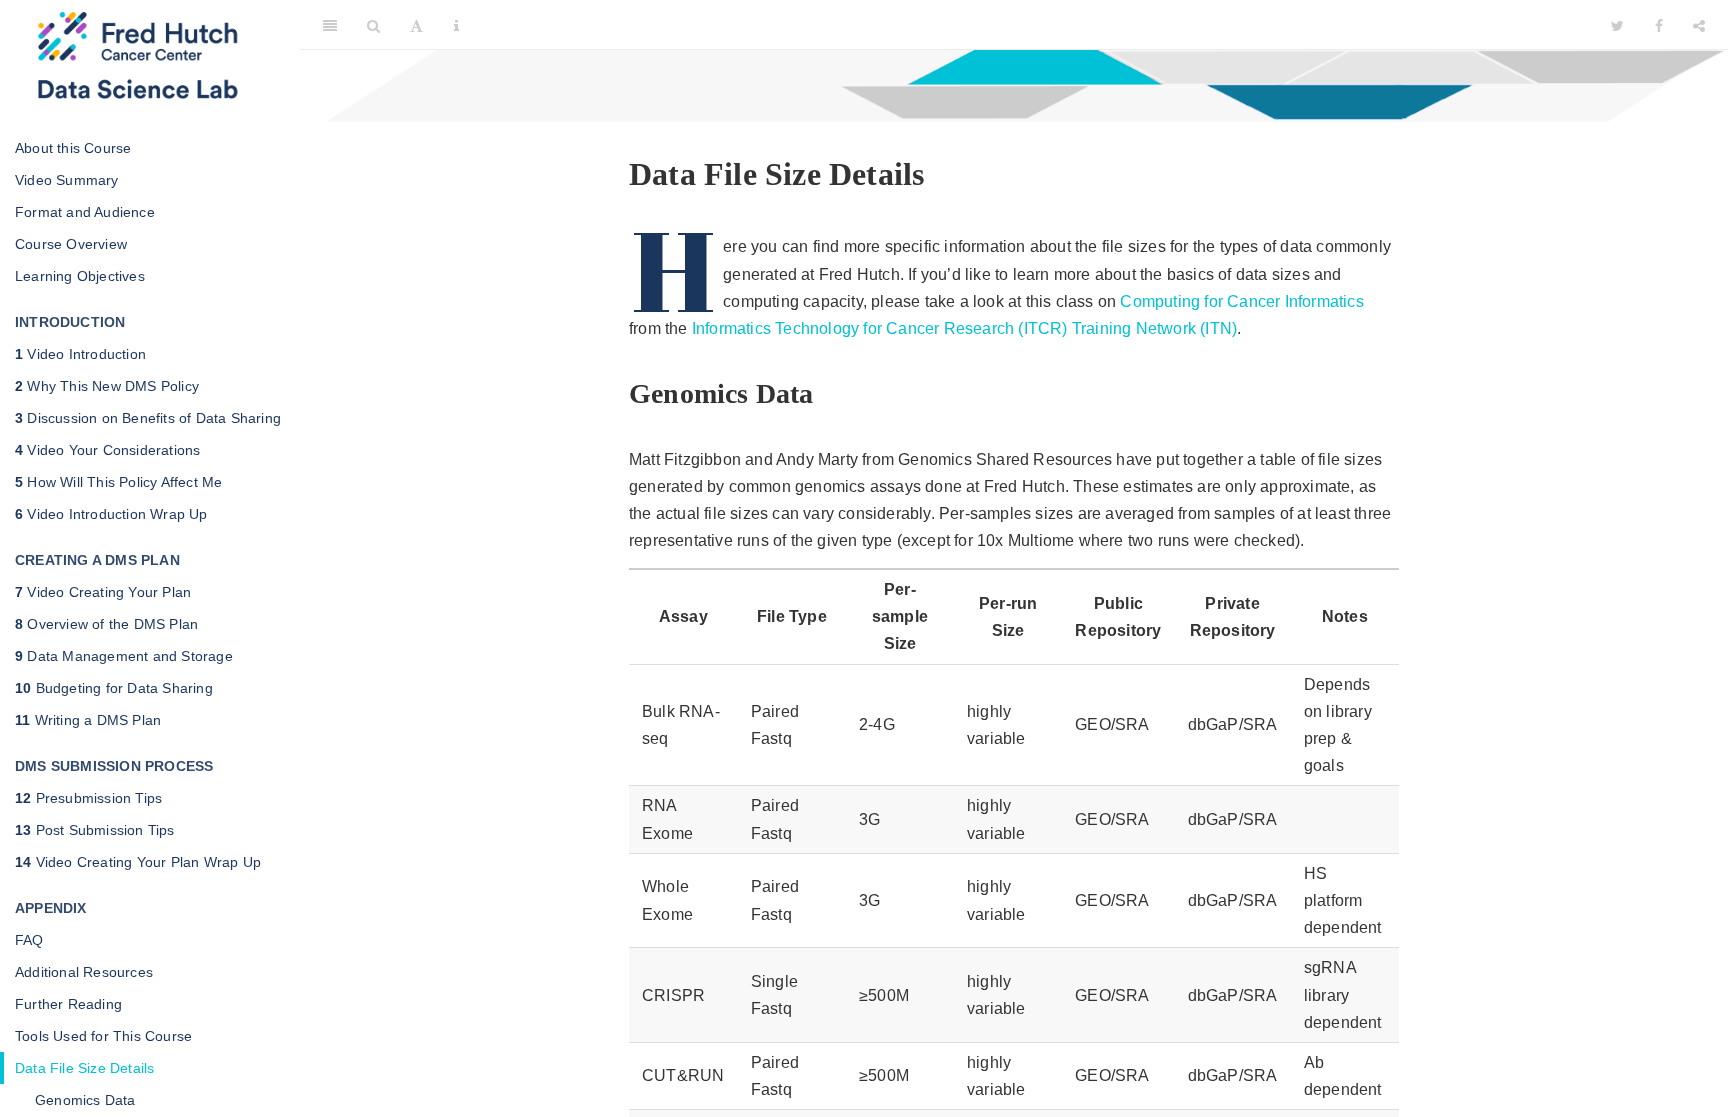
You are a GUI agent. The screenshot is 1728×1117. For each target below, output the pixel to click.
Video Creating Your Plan (103, 592)
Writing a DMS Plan (88, 720)
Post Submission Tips (95, 830)
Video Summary (67, 180)
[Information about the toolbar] (456, 25)
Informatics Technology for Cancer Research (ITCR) (880, 328)
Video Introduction (80, 354)
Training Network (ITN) (1154, 328)
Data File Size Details (84, 1068)
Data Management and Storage (124, 656)
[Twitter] (1617, 25)
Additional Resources (84, 972)
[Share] (1699, 25)
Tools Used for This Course (103, 1036)
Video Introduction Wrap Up (111, 514)
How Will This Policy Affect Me (118, 482)
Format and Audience (85, 212)
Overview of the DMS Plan (106, 624)
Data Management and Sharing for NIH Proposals (1035, 25)
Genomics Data (85, 1100)
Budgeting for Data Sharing (114, 688)
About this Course (73, 148)
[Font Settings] (416, 25)
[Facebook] (1659, 25)
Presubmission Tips (88, 798)
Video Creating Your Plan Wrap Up (138, 862)
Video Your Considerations (107, 450)
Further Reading (68, 1004)
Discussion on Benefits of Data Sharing (148, 418)
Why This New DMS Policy (107, 386)
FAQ (29, 940)
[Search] (373, 25)
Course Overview (71, 244)
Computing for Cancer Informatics (1241, 301)
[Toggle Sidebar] (330, 25)
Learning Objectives (80, 276)
